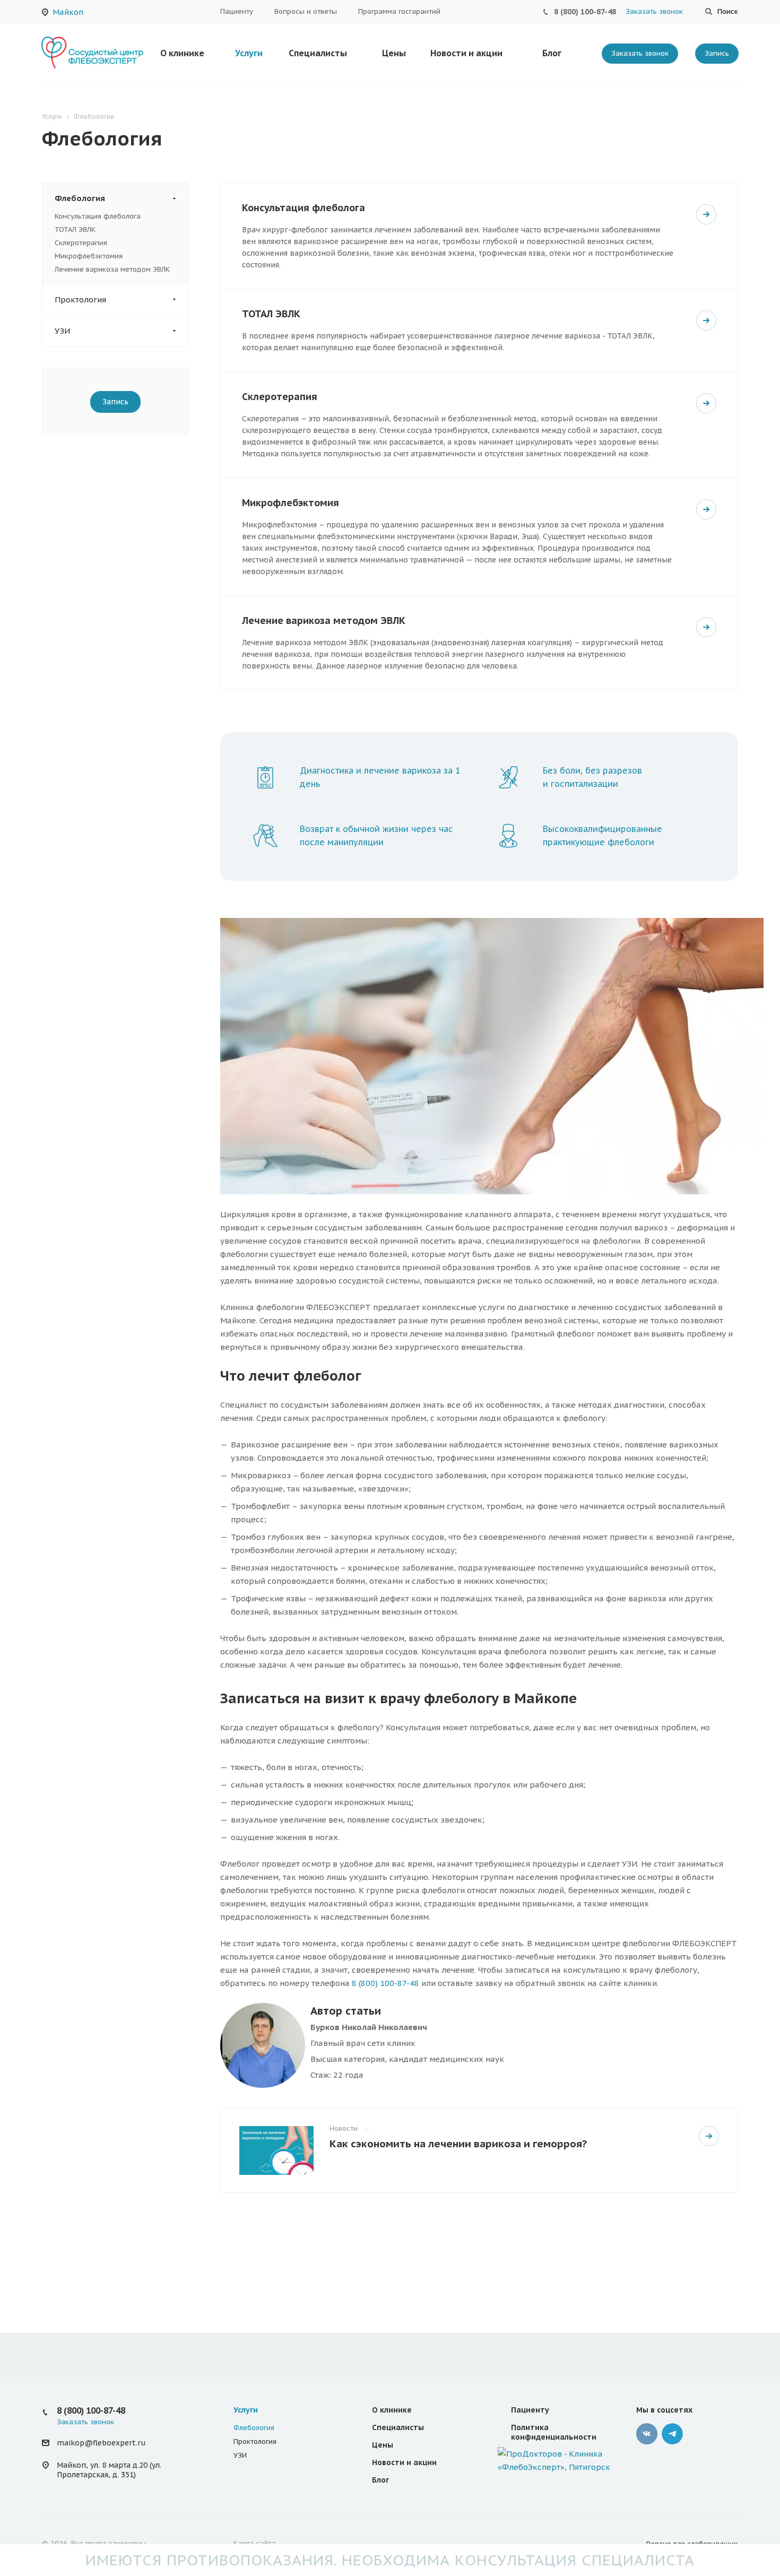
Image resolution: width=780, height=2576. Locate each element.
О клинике (182, 53)
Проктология (80, 300)
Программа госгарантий (399, 11)
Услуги (249, 53)
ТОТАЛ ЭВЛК (75, 229)
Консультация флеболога (98, 216)
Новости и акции (466, 53)
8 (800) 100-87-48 (585, 12)
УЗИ (62, 331)
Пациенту (237, 11)
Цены (394, 53)
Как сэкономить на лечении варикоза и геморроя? (458, 2143)
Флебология (80, 198)
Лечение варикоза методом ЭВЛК (112, 269)
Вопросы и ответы (306, 11)
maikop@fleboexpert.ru (101, 2443)
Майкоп (68, 12)
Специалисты (318, 53)
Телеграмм (672, 2434)
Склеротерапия (81, 243)
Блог (552, 53)
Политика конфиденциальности (554, 2432)
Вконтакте (647, 2434)
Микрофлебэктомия (89, 256)
